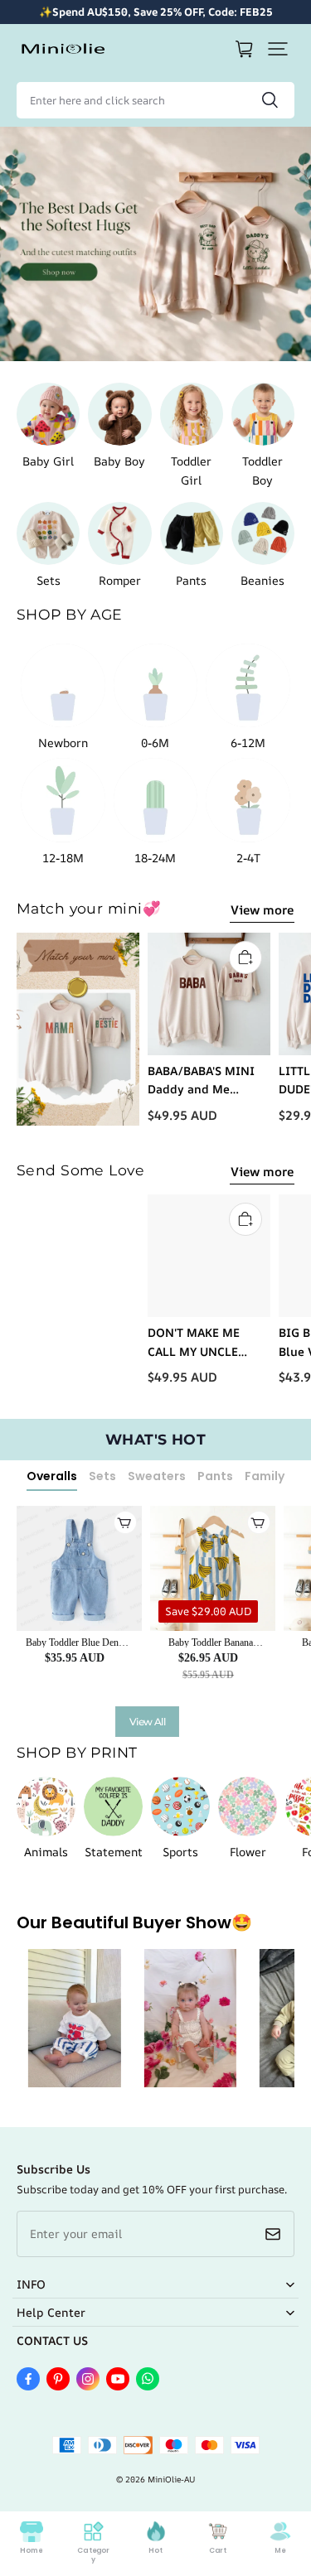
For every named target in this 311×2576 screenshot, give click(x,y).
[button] (278, 49)
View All (147, 1722)
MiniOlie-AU (171, 2479)
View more (262, 910)
